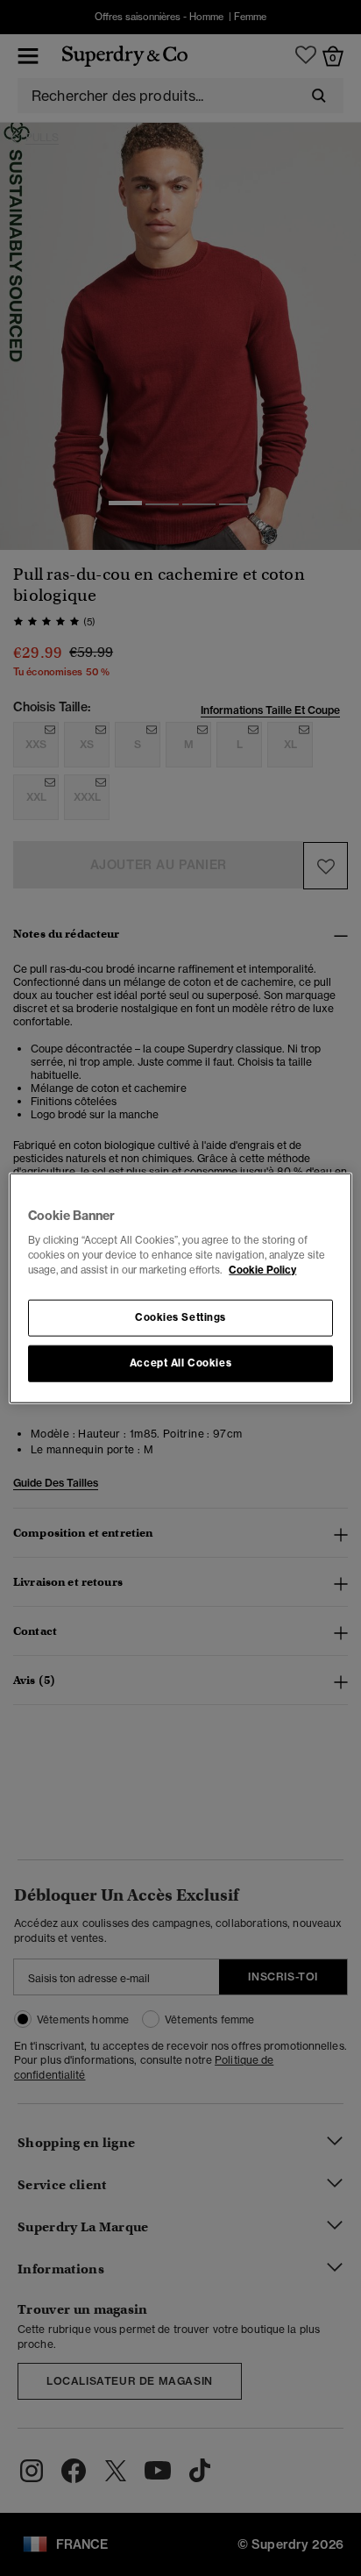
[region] (180, 1288)
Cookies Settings (180, 1317)
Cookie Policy (262, 1270)
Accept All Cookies (180, 1363)
